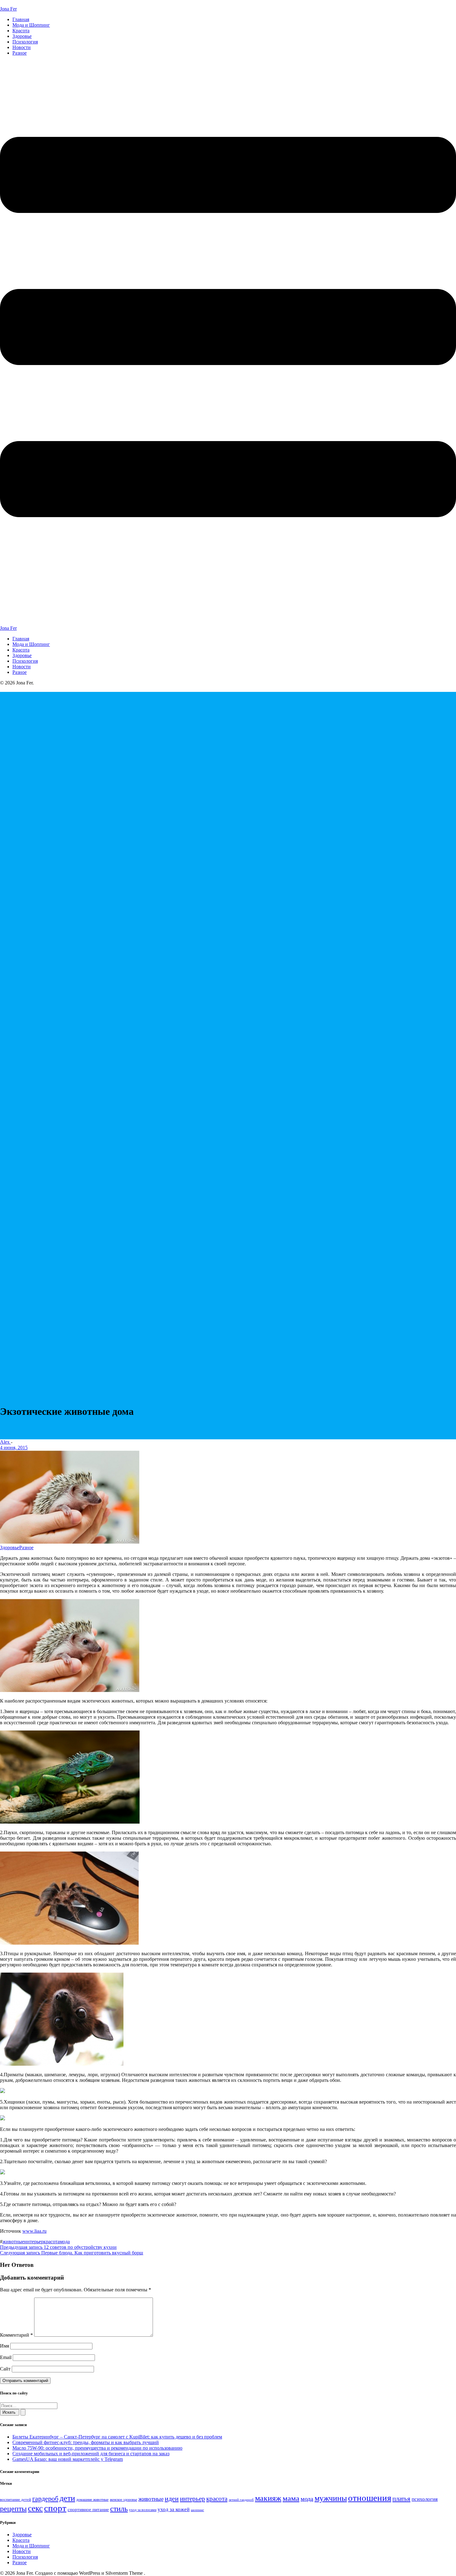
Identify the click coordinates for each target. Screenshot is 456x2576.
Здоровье (22, 36)
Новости (22, 47)
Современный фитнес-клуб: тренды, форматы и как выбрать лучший (86, 2442)
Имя (4, 2346)
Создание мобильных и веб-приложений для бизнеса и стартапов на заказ (91, 2454)
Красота (21, 31)
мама (291, 2498)
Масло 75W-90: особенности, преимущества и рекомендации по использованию (97, 2448)
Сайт (5, 2369)
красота (51, 2242)
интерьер (34, 2242)
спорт (55, 2508)
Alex (5, 1442)
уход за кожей (174, 2509)
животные (13, 2242)
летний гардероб (241, 2500)
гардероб (45, 2499)
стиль (119, 2509)
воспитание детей (16, 2499)
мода (65, 2242)
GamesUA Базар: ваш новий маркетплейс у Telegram (68, 2459)
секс (35, 2508)
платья (401, 2499)
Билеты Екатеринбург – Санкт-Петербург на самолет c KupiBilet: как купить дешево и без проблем (117, 2437)
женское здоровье (123, 2500)
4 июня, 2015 (14, 1448)
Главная (21, 19)
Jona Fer (8, 9)
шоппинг (197, 2510)
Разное (20, 53)
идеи (172, 2499)
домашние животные (92, 2500)
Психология (25, 42)
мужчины (331, 2498)
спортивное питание (88, 2509)
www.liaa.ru (34, 2231)
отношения (370, 2498)
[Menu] (228, 343)
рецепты (13, 2508)
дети (67, 2498)
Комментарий (16, 2335)
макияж (268, 2498)
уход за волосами (143, 2510)
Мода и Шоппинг (31, 25)
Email (6, 2357)
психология (425, 2499)
